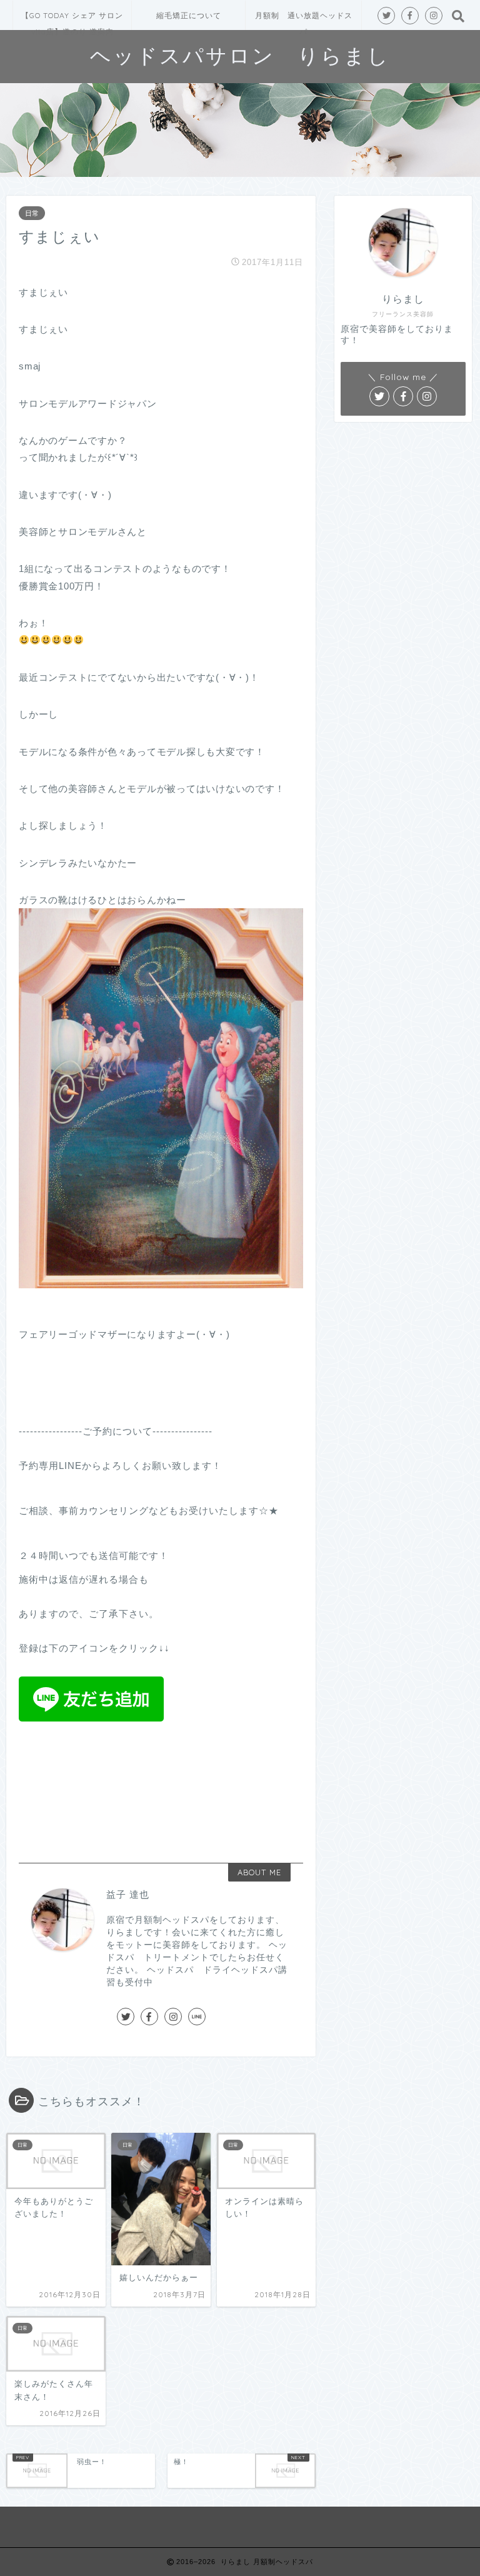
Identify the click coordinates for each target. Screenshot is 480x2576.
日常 (32, 213)
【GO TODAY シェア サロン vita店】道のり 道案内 (72, 20)
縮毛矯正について (189, 15)
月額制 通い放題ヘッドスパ (304, 20)
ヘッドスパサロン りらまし (240, 55)
